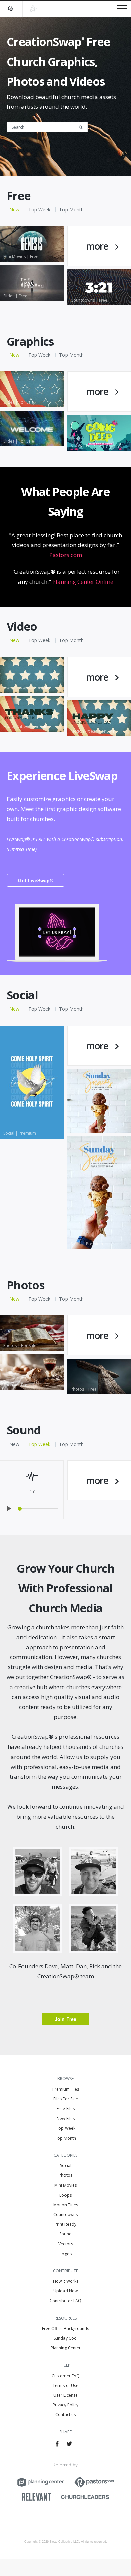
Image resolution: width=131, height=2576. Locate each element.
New (14, 210)
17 (32, 1491)
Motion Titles (66, 2205)
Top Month (71, 210)
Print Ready (65, 2224)
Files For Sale (66, 2099)
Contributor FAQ (65, 2301)
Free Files (66, 2109)
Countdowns (65, 2215)
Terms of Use (65, 2385)
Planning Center (66, 2348)
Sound (65, 2234)
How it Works (66, 2281)
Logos (66, 2254)
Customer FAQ (66, 2376)
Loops (65, 2195)
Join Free (65, 2019)
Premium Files (66, 2089)
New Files (66, 2118)
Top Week (39, 210)
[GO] (83, 127)
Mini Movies (65, 2185)
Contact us (65, 2415)
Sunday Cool (66, 2338)
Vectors (66, 2244)
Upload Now (65, 2291)
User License (65, 2395)
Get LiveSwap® (36, 880)
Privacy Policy (65, 2405)
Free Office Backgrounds (65, 2328)
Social (66, 2166)
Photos (65, 2175)
